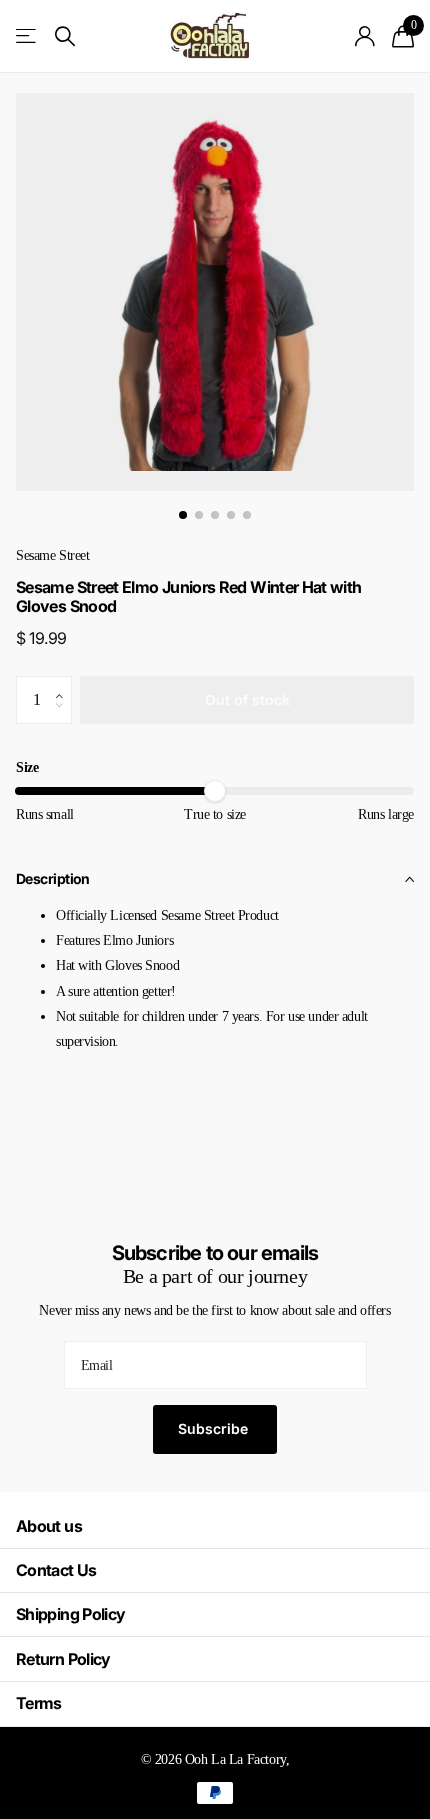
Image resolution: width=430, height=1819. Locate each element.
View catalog (27, 36)
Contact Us (56, 1570)
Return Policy (63, 1659)
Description (53, 878)
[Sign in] (365, 36)
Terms (39, 1703)
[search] (65, 36)
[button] (64, 683)
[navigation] (183, 515)
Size (27, 767)
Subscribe (215, 1428)
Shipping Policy (70, 1614)
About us (49, 1526)
